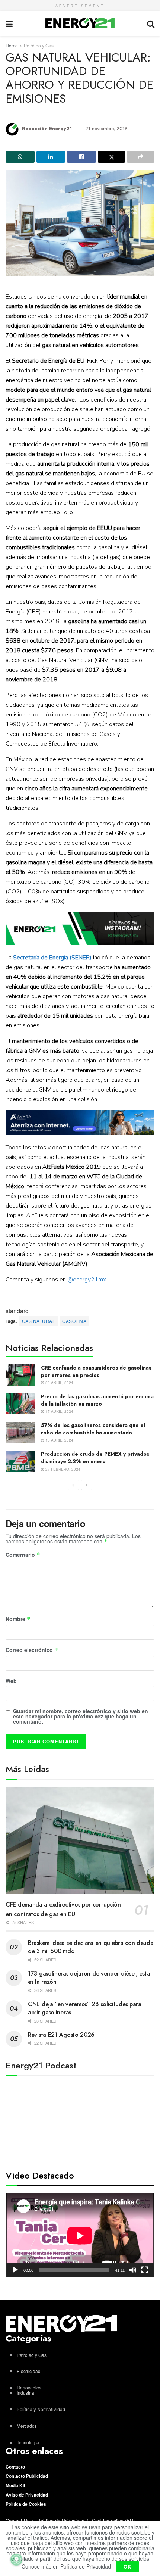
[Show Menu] (9, 23)
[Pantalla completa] (145, 2270)
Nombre (18, 1619)
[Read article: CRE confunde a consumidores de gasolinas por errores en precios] (20, 1375)
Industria (25, 2393)
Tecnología (28, 2442)
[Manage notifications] (16, 2560)
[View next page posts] (87, 1485)
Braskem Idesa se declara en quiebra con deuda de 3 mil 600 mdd (91, 1947)
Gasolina (74, 1321)
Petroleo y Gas (32, 2355)
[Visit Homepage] (80, 23)
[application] (80, 2235)
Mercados (27, 2426)
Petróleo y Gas (39, 45)
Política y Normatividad (41, 2409)
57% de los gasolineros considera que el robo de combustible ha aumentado (93, 1429)
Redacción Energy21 (47, 129)
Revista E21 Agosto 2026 (61, 2035)
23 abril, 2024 (59, 1383)
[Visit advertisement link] (80, 929)
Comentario (23, 1555)
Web (11, 1681)
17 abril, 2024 (59, 1411)
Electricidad (29, 2371)
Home (12, 45)
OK (127, 2566)
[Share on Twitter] (112, 157)
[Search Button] (151, 23)
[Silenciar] (133, 2270)
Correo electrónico (32, 1650)
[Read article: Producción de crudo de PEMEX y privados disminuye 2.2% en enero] (20, 1461)
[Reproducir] (15, 2270)
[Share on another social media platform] (141, 157)
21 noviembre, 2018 (106, 129)
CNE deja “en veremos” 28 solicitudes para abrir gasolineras (85, 2008)
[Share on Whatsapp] (20, 157)
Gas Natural (39, 1321)
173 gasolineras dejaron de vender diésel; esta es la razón (89, 1978)
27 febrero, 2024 (62, 1469)
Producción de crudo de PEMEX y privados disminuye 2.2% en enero (95, 1458)
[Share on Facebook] (81, 157)
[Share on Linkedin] (51, 157)
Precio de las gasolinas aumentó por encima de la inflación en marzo (97, 1400)
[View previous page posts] (73, 1485)
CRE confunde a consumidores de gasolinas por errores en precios (96, 1371)
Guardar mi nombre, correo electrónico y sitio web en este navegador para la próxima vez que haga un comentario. (81, 1716)
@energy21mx (87, 1280)
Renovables (29, 2387)
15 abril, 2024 (59, 1440)
